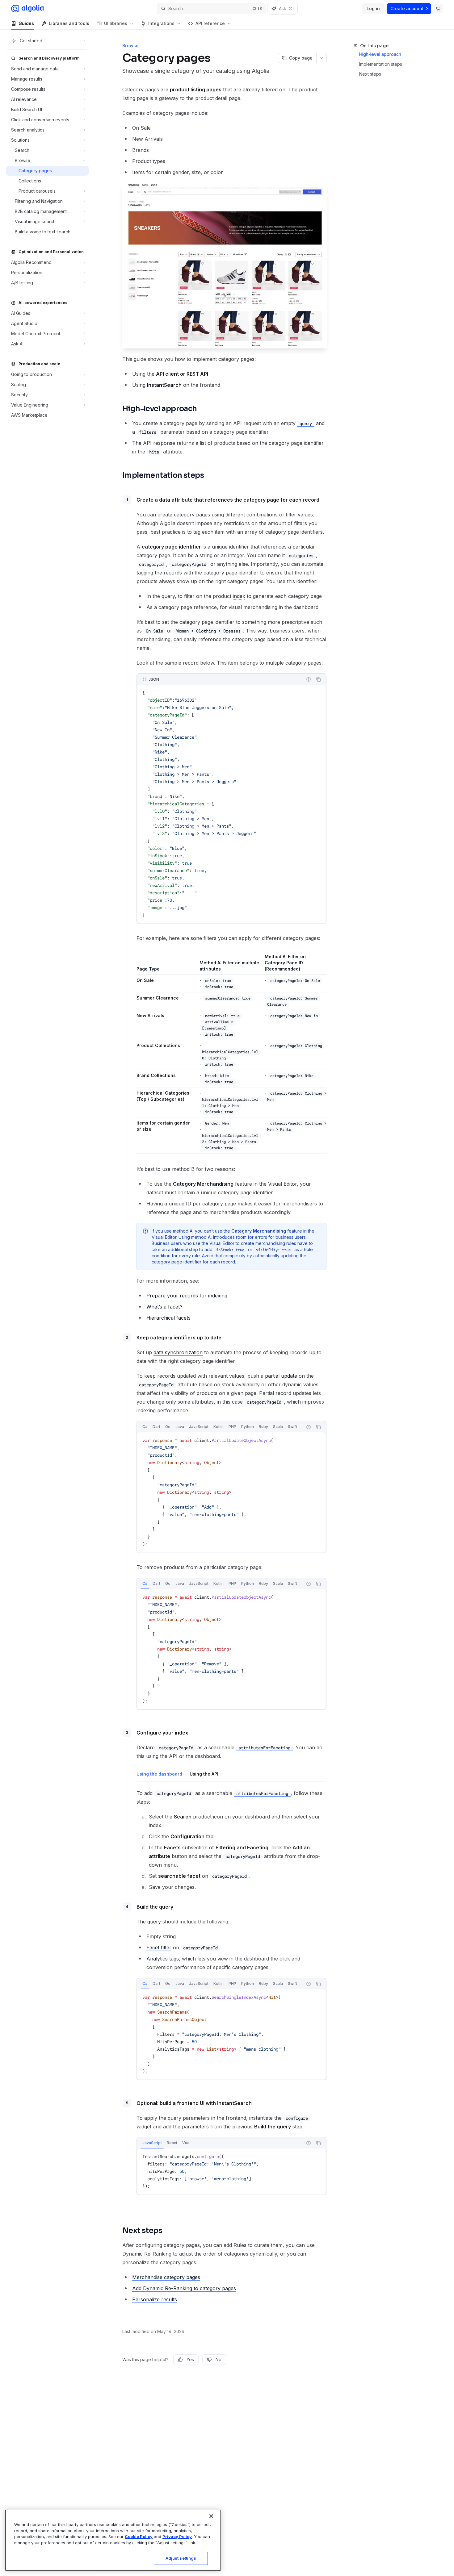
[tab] (145, 1427)
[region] (113, 2540)
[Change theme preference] (438, 9)
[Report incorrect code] (309, 679)
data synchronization (178, 1352)
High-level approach (380, 54)
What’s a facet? (164, 1307)
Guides (26, 23)
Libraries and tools (69, 23)
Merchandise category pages (166, 2277)
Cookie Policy (139, 2536)
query (154, 1922)
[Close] (211, 2516)
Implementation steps (381, 64)
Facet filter (159, 1948)
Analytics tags (163, 1959)
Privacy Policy (177, 2536)
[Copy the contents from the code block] (318, 679)
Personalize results (155, 2299)
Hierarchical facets (168, 1318)
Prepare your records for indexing (187, 1296)
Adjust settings (181, 2558)
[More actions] (322, 58)
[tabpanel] (231, 1492)
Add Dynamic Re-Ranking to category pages (184, 2288)
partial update (281, 1376)
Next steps (370, 74)
